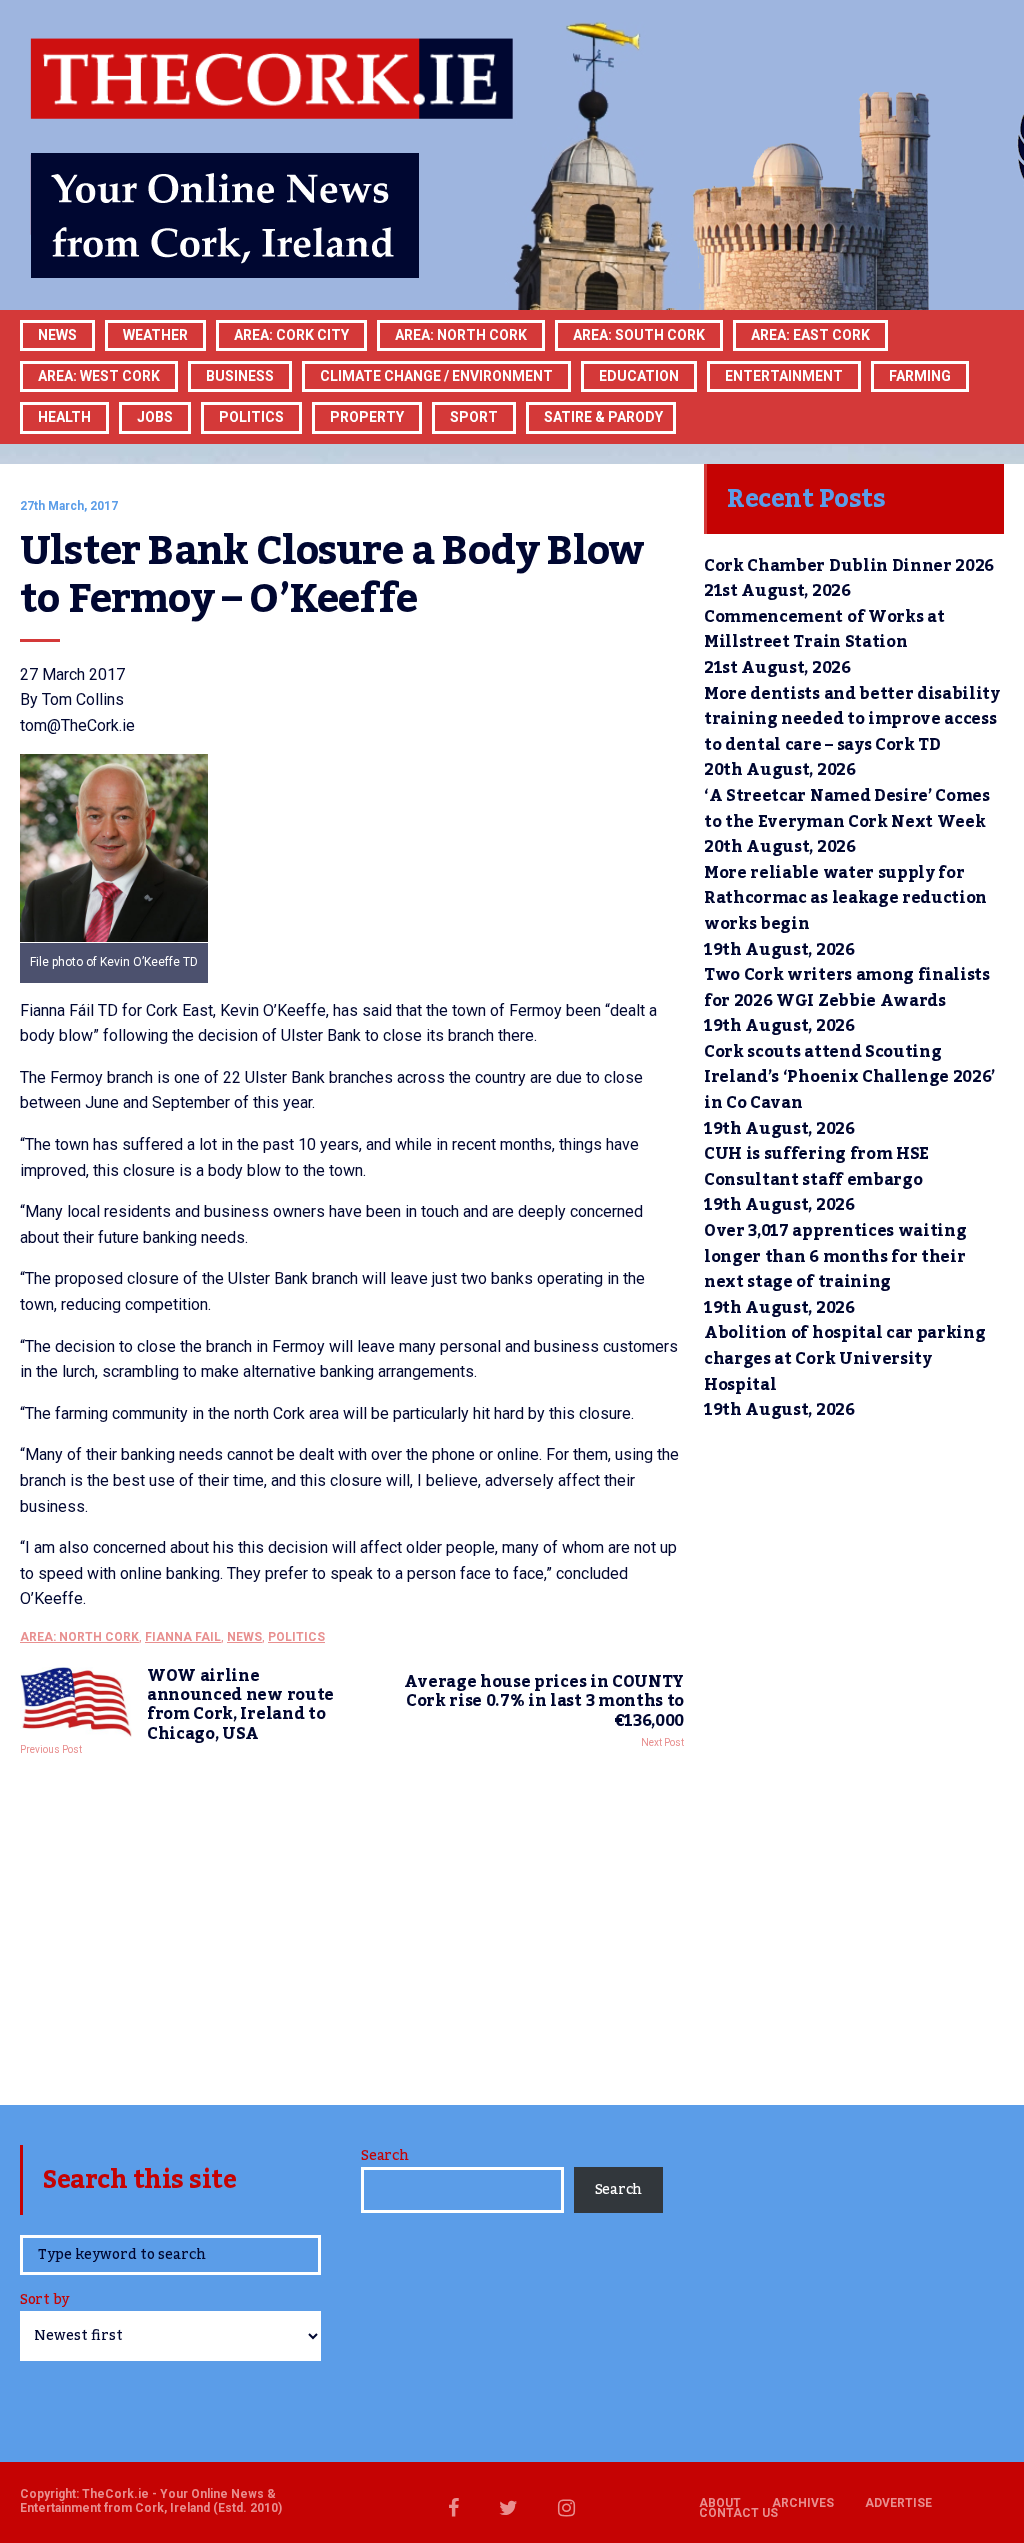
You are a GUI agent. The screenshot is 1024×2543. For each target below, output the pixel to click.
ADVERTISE (898, 2503)
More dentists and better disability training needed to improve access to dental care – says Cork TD (852, 719)
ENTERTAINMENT (784, 376)
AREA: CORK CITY (291, 335)
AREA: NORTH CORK (79, 1637)
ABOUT (720, 2503)
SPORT (474, 417)
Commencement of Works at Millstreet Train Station (824, 630)
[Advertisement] (352, 1925)
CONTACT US (738, 2513)
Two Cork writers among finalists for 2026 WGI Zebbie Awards (847, 988)
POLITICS (251, 417)
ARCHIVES (803, 2503)
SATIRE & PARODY (603, 417)
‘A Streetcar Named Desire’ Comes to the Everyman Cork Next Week (847, 809)
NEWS (244, 1637)
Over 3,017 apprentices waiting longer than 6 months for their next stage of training (835, 1256)
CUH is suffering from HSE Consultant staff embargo (816, 1167)
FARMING (920, 376)
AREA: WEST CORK (99, 376)
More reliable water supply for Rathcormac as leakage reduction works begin (845, 898)
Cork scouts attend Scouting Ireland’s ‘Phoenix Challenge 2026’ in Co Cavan (849, 1077)
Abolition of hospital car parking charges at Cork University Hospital (844, 1358)
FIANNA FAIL (183, 1637)
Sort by (44, 2301)
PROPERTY (367, 417)
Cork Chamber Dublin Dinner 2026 (849, 566)
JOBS (155, 417)
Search (384, 2156)
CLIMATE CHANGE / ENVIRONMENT (436, 376)
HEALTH (64, 417)
